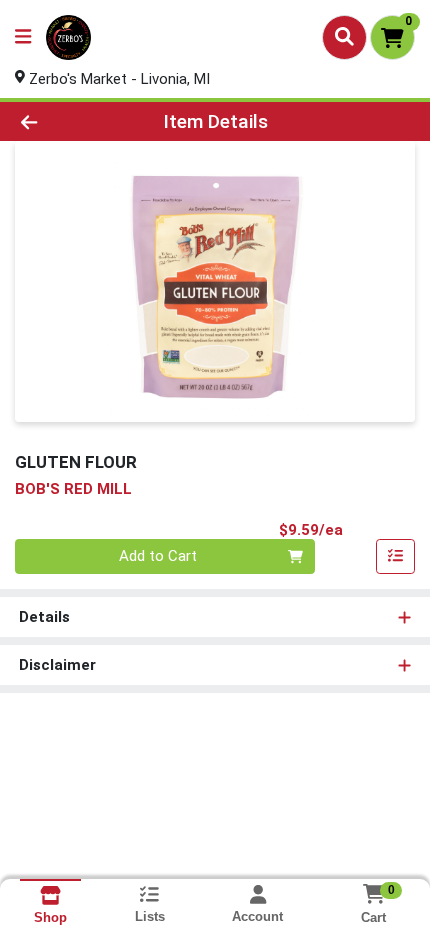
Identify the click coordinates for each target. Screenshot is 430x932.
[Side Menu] (23, 37)
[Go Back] (65, 121)
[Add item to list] (396, 557)
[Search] (344, 37)
